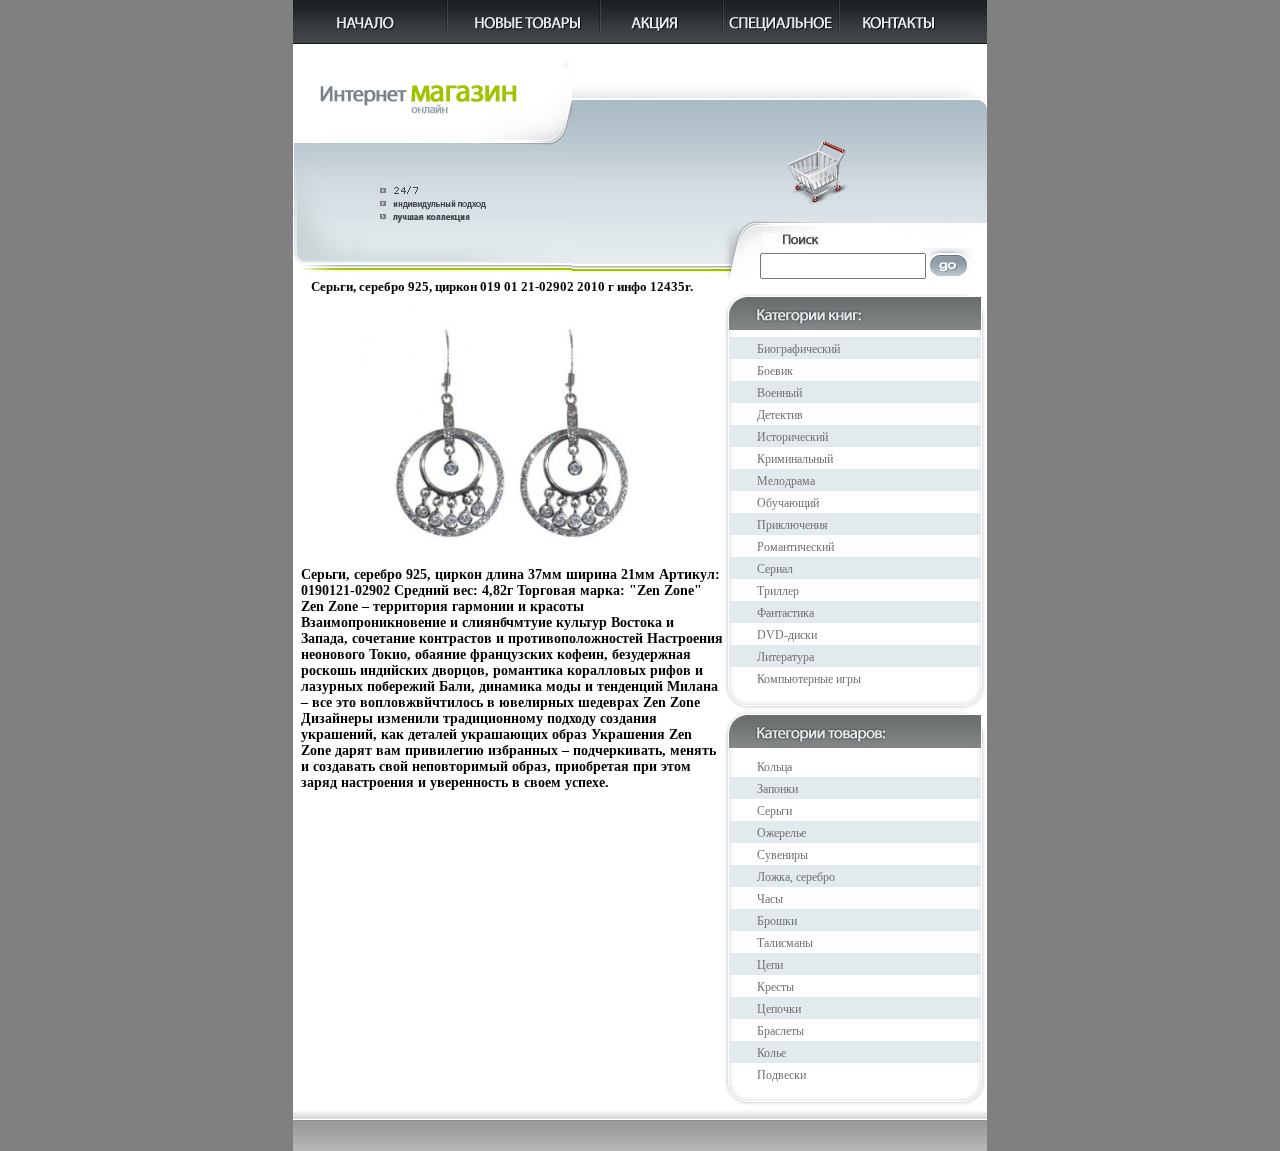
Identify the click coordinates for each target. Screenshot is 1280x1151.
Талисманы (785, 943)
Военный (779, 393)
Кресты (775, 987)
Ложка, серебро (796, 877)
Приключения (792, 525)
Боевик (775, 371)
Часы (770, 899)
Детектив (780, 415)
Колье (771, 1053)
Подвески (781, 1075)
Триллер (778, 591)
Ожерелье (781, 833)
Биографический (798, 349)
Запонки (777, 789)
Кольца (774, 767)
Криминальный (795, 459)
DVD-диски (787, 635)
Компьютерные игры (809, 679)
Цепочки (779, 1009)
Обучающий (788, 503)
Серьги (774, 811)
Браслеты (780, 1031)
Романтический (795, 547)
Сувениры (782, 855)
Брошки (777, 921)
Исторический (792, 437)
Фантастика (785, 613)
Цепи (770, 965)
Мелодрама (786, 481)
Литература (785, 657)
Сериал (775, 569)
